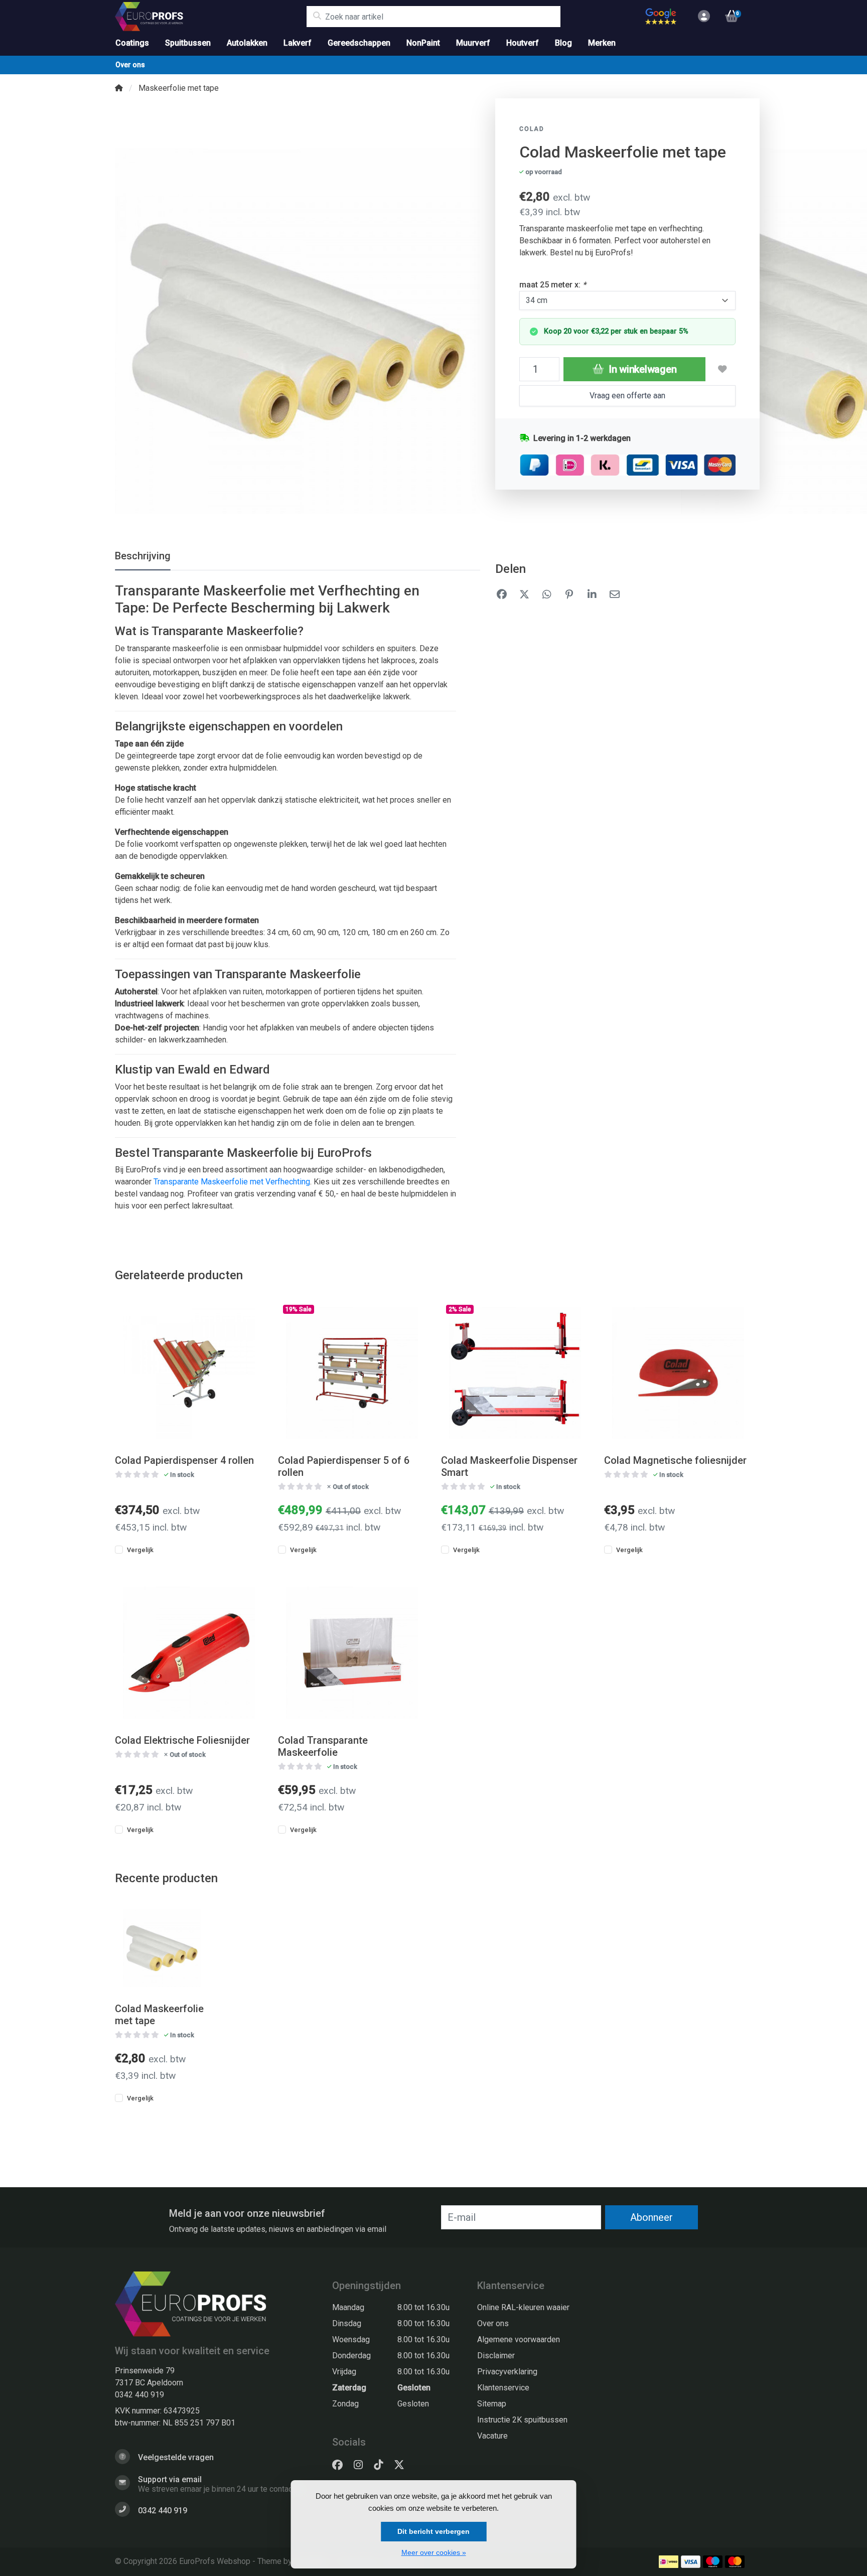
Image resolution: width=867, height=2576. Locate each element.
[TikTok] (382, 2465)
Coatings (132, 43)
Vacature (492, 2436)
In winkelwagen (641, 369)
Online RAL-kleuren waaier (523, 2307)
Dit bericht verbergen (434, 2531)
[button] (702, 17)
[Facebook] (341, 2465)
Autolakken (247, 43)
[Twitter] (403, 2465)
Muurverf (473, 43)
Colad (532, 129)
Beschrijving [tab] (143, 556)
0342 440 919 (139, 2395)
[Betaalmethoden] (669, 2562)
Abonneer (652, 2217)
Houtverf (523, 43)
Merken (602, 43)
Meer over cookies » (434, 2552)
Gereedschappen (359, 43)
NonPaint (423, 43)
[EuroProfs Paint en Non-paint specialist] (210, 17)
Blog (563, 43)
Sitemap (492, 2404)
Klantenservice (503, 2388)
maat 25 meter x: (553, 285)
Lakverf (298, 43)
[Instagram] (362, 2465)
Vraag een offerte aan (627, 396)
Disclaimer (496, 2356)
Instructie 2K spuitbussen (522, 2420)
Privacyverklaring (507, 2372)
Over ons (130, 65)
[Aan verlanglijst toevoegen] (723, 369)
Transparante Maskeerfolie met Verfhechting (232, 1182)
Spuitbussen (188, 43)
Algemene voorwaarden (519, 2339)
